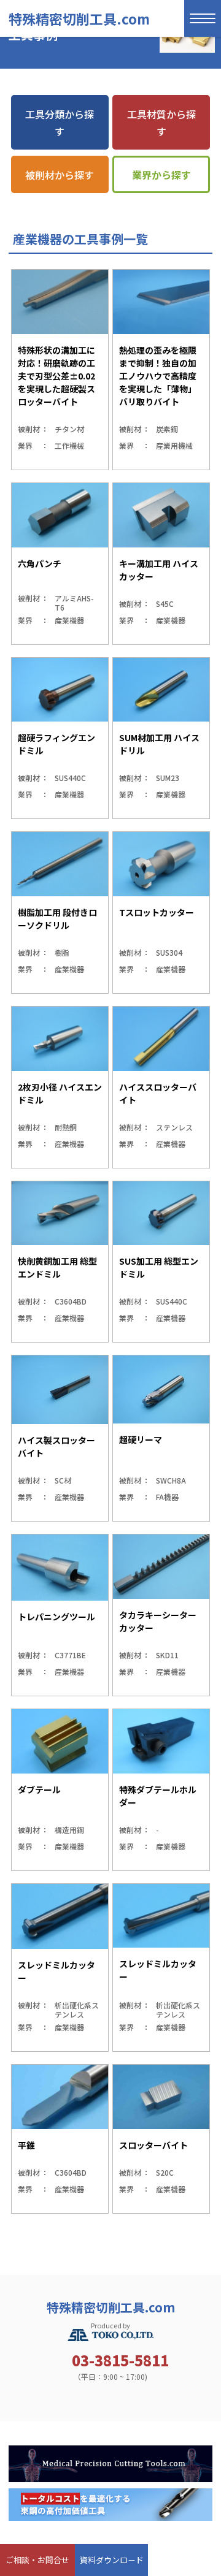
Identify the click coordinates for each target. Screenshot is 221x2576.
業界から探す (161, 175)
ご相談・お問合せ (37, 2560)
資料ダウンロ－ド (112, 2560)
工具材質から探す (161, 123)
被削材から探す (60, 175)
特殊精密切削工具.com (79, 18)
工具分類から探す (60, 123)
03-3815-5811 (120, 2360)
